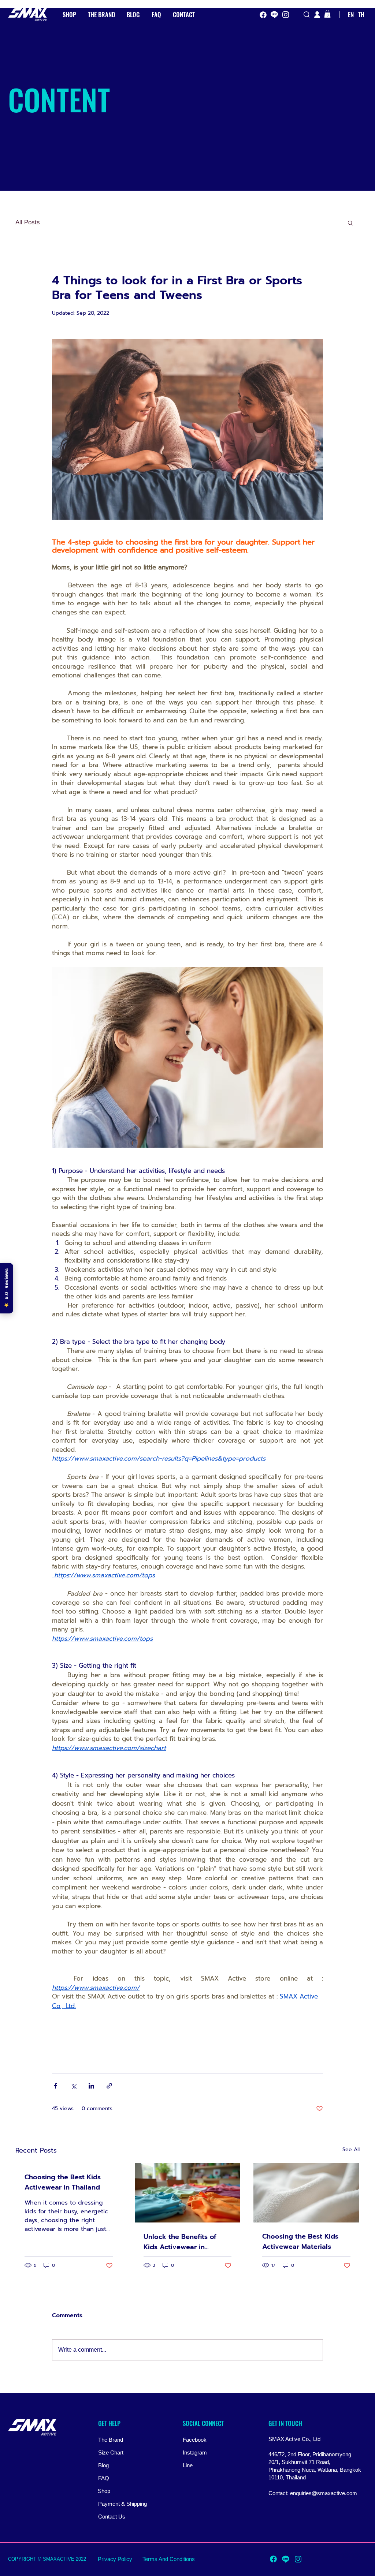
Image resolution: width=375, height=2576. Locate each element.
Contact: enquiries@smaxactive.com (313, 2493)
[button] (327, 14)
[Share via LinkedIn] (91, 2086)
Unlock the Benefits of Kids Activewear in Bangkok (180, 2242)
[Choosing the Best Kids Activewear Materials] (306, 2193)
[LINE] (274, 15)
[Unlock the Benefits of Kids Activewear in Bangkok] (188, 2193)
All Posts (28, 222)
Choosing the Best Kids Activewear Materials (300, 2242)
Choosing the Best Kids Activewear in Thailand (63, 2182)
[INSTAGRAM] (286, 15)
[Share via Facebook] (55, 2086)
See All (351, 2149)
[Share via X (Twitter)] (73, 2086)
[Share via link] (109, 2086)
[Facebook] (263, 15)
